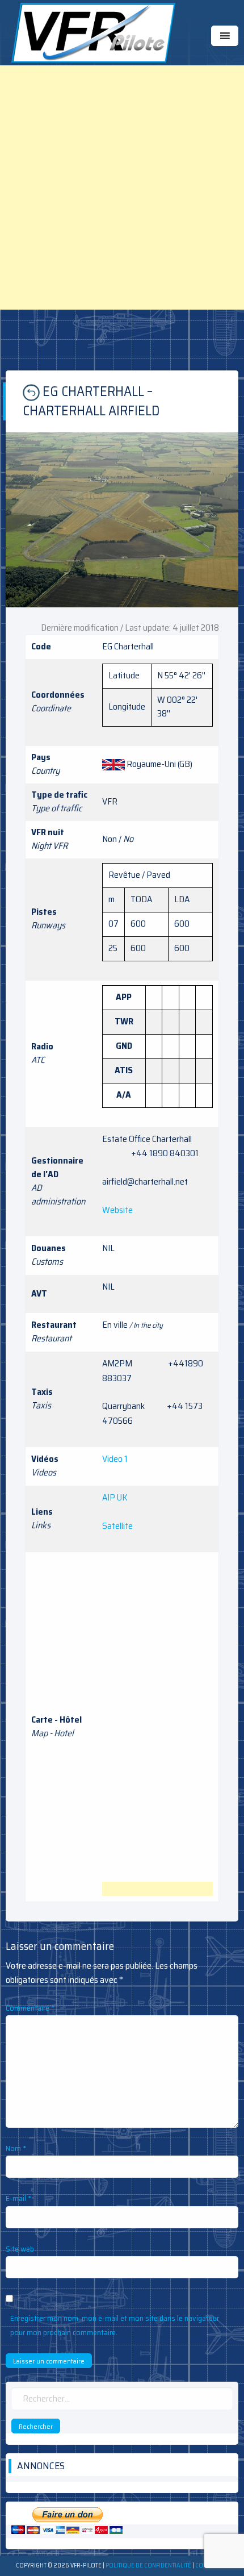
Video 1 (115, 1459)
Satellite (117, 1526)
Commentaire (30, 2008)
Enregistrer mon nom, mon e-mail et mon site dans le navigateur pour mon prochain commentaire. (115, 2325)
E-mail (19, 2198)
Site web (20, 2249)
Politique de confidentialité (148, 2565)
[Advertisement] (122, 187)
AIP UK (115, 1497)
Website (117, 1210)
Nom (16, 2148)
